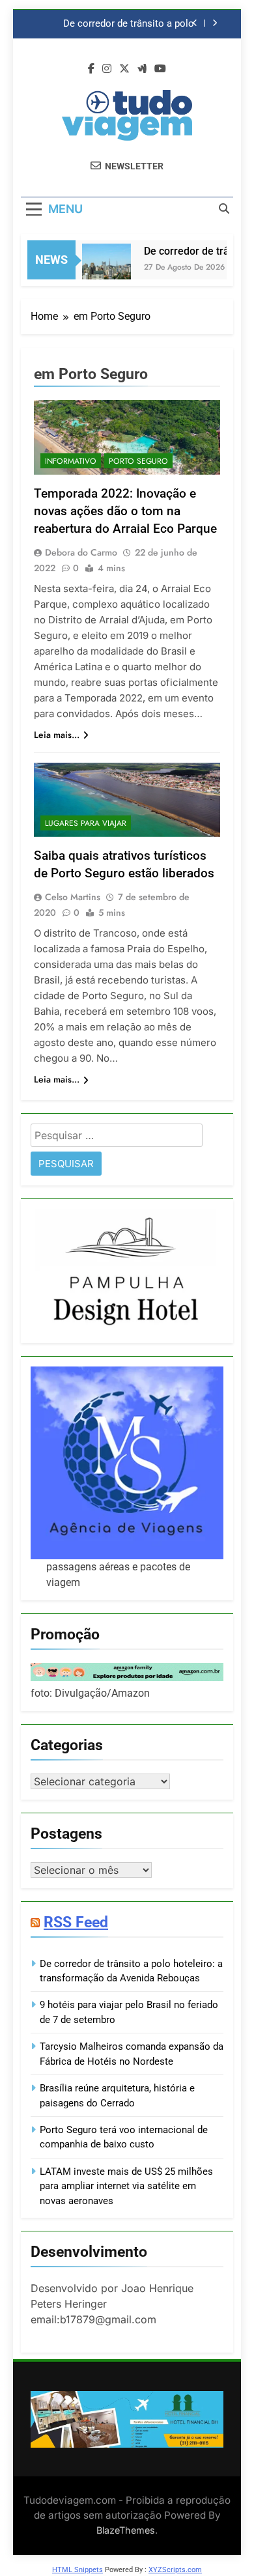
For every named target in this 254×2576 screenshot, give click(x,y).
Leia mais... (57, 735)
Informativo (71, 461)
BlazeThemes (126, 2530)
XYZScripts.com (175, 2570)
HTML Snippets (78, 2570)
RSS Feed (76, 1922)
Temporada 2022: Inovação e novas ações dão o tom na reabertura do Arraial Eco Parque (125, 511)
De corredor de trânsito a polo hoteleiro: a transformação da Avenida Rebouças (129, 24)
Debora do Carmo (81, 552)
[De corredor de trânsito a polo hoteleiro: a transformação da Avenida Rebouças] (99, 268)
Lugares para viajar (86, 823)
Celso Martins (73, 897)
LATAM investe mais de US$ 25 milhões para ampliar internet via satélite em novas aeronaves (126, 2186)
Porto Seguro (138, 461)
